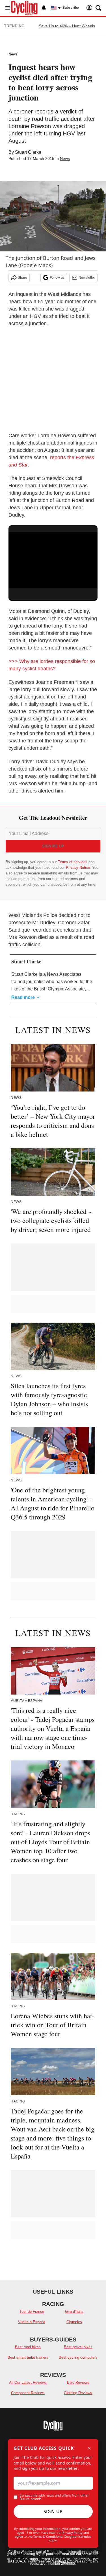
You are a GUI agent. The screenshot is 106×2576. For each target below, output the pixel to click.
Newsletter (87, 278)
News (13, 54)
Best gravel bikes (78, 2347)
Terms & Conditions (48, 2536)
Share (22, 278)
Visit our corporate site (80, 2554)
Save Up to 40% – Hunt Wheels (67, 26)
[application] (53, 557)
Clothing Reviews (78, 2393)
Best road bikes (28, 2347)
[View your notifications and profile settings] (44, 8)
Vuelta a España (32, 2322)
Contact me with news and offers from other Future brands (54, 2497)
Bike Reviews (78, 2382)
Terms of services (73, 862)
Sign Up (53, 2512)
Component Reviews (28, 2393)
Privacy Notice (78, 868)
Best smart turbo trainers (28, 2357)
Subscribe (71, 8)
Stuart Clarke (28, 152)
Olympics (74, 2322)
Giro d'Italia (74, 2312)
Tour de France (32, 2312)
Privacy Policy (73, 2533)
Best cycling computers (78, 2357)
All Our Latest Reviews (28, 2382)
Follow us (57, 278)
